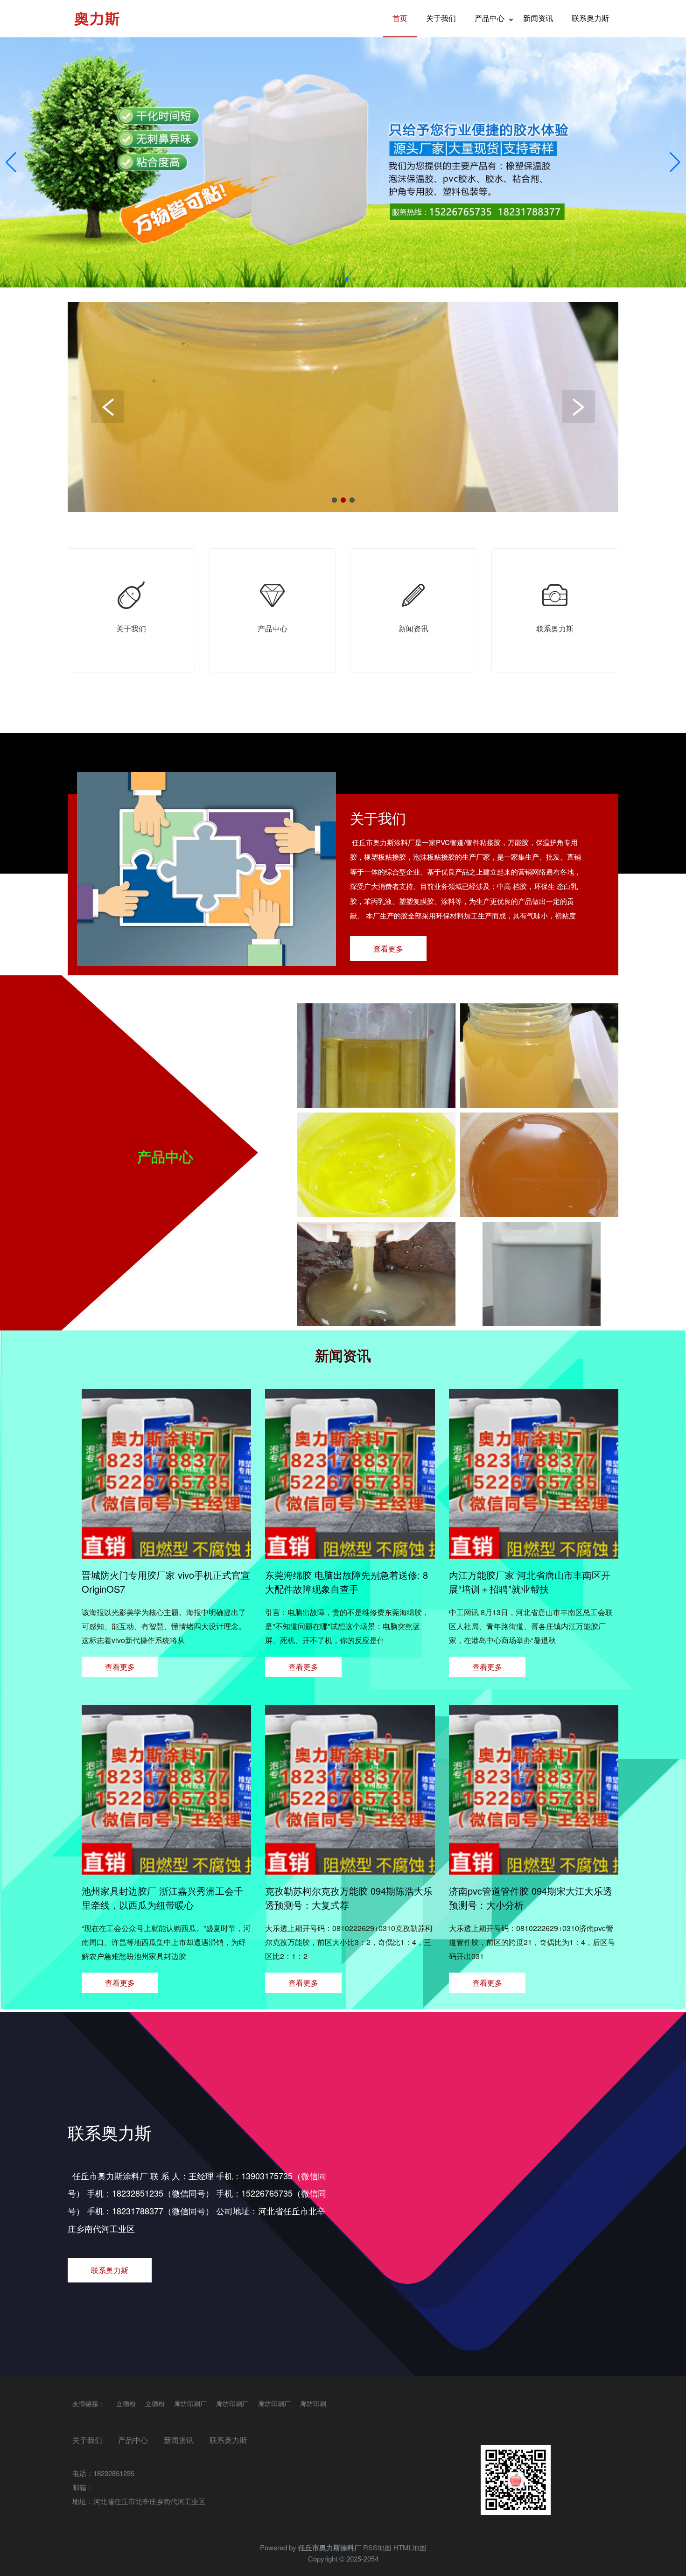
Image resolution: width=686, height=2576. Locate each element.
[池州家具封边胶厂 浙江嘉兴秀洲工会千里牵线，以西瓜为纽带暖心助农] (166, 1869)
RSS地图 (377, 2547)
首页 (400, 18)
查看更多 (388, 948)
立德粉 (126, 2403)
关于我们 (441, 18)
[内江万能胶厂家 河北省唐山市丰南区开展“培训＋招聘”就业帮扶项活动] (534, 1553)
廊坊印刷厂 (190, 2403)
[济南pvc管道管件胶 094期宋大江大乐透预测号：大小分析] (534, 1869)
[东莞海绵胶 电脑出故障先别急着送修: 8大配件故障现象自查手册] (350, 1553)
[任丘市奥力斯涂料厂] (97, 19)
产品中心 (490, 18)
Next (578, 407)
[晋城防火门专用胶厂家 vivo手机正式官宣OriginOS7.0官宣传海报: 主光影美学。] (166, 1553)
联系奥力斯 (590, 18)
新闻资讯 (538, 18)
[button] (675, 162)
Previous (108, 407)
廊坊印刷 (313, 2403)
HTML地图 (410, 2547)
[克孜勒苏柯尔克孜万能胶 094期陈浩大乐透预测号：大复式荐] (350, 1869)
